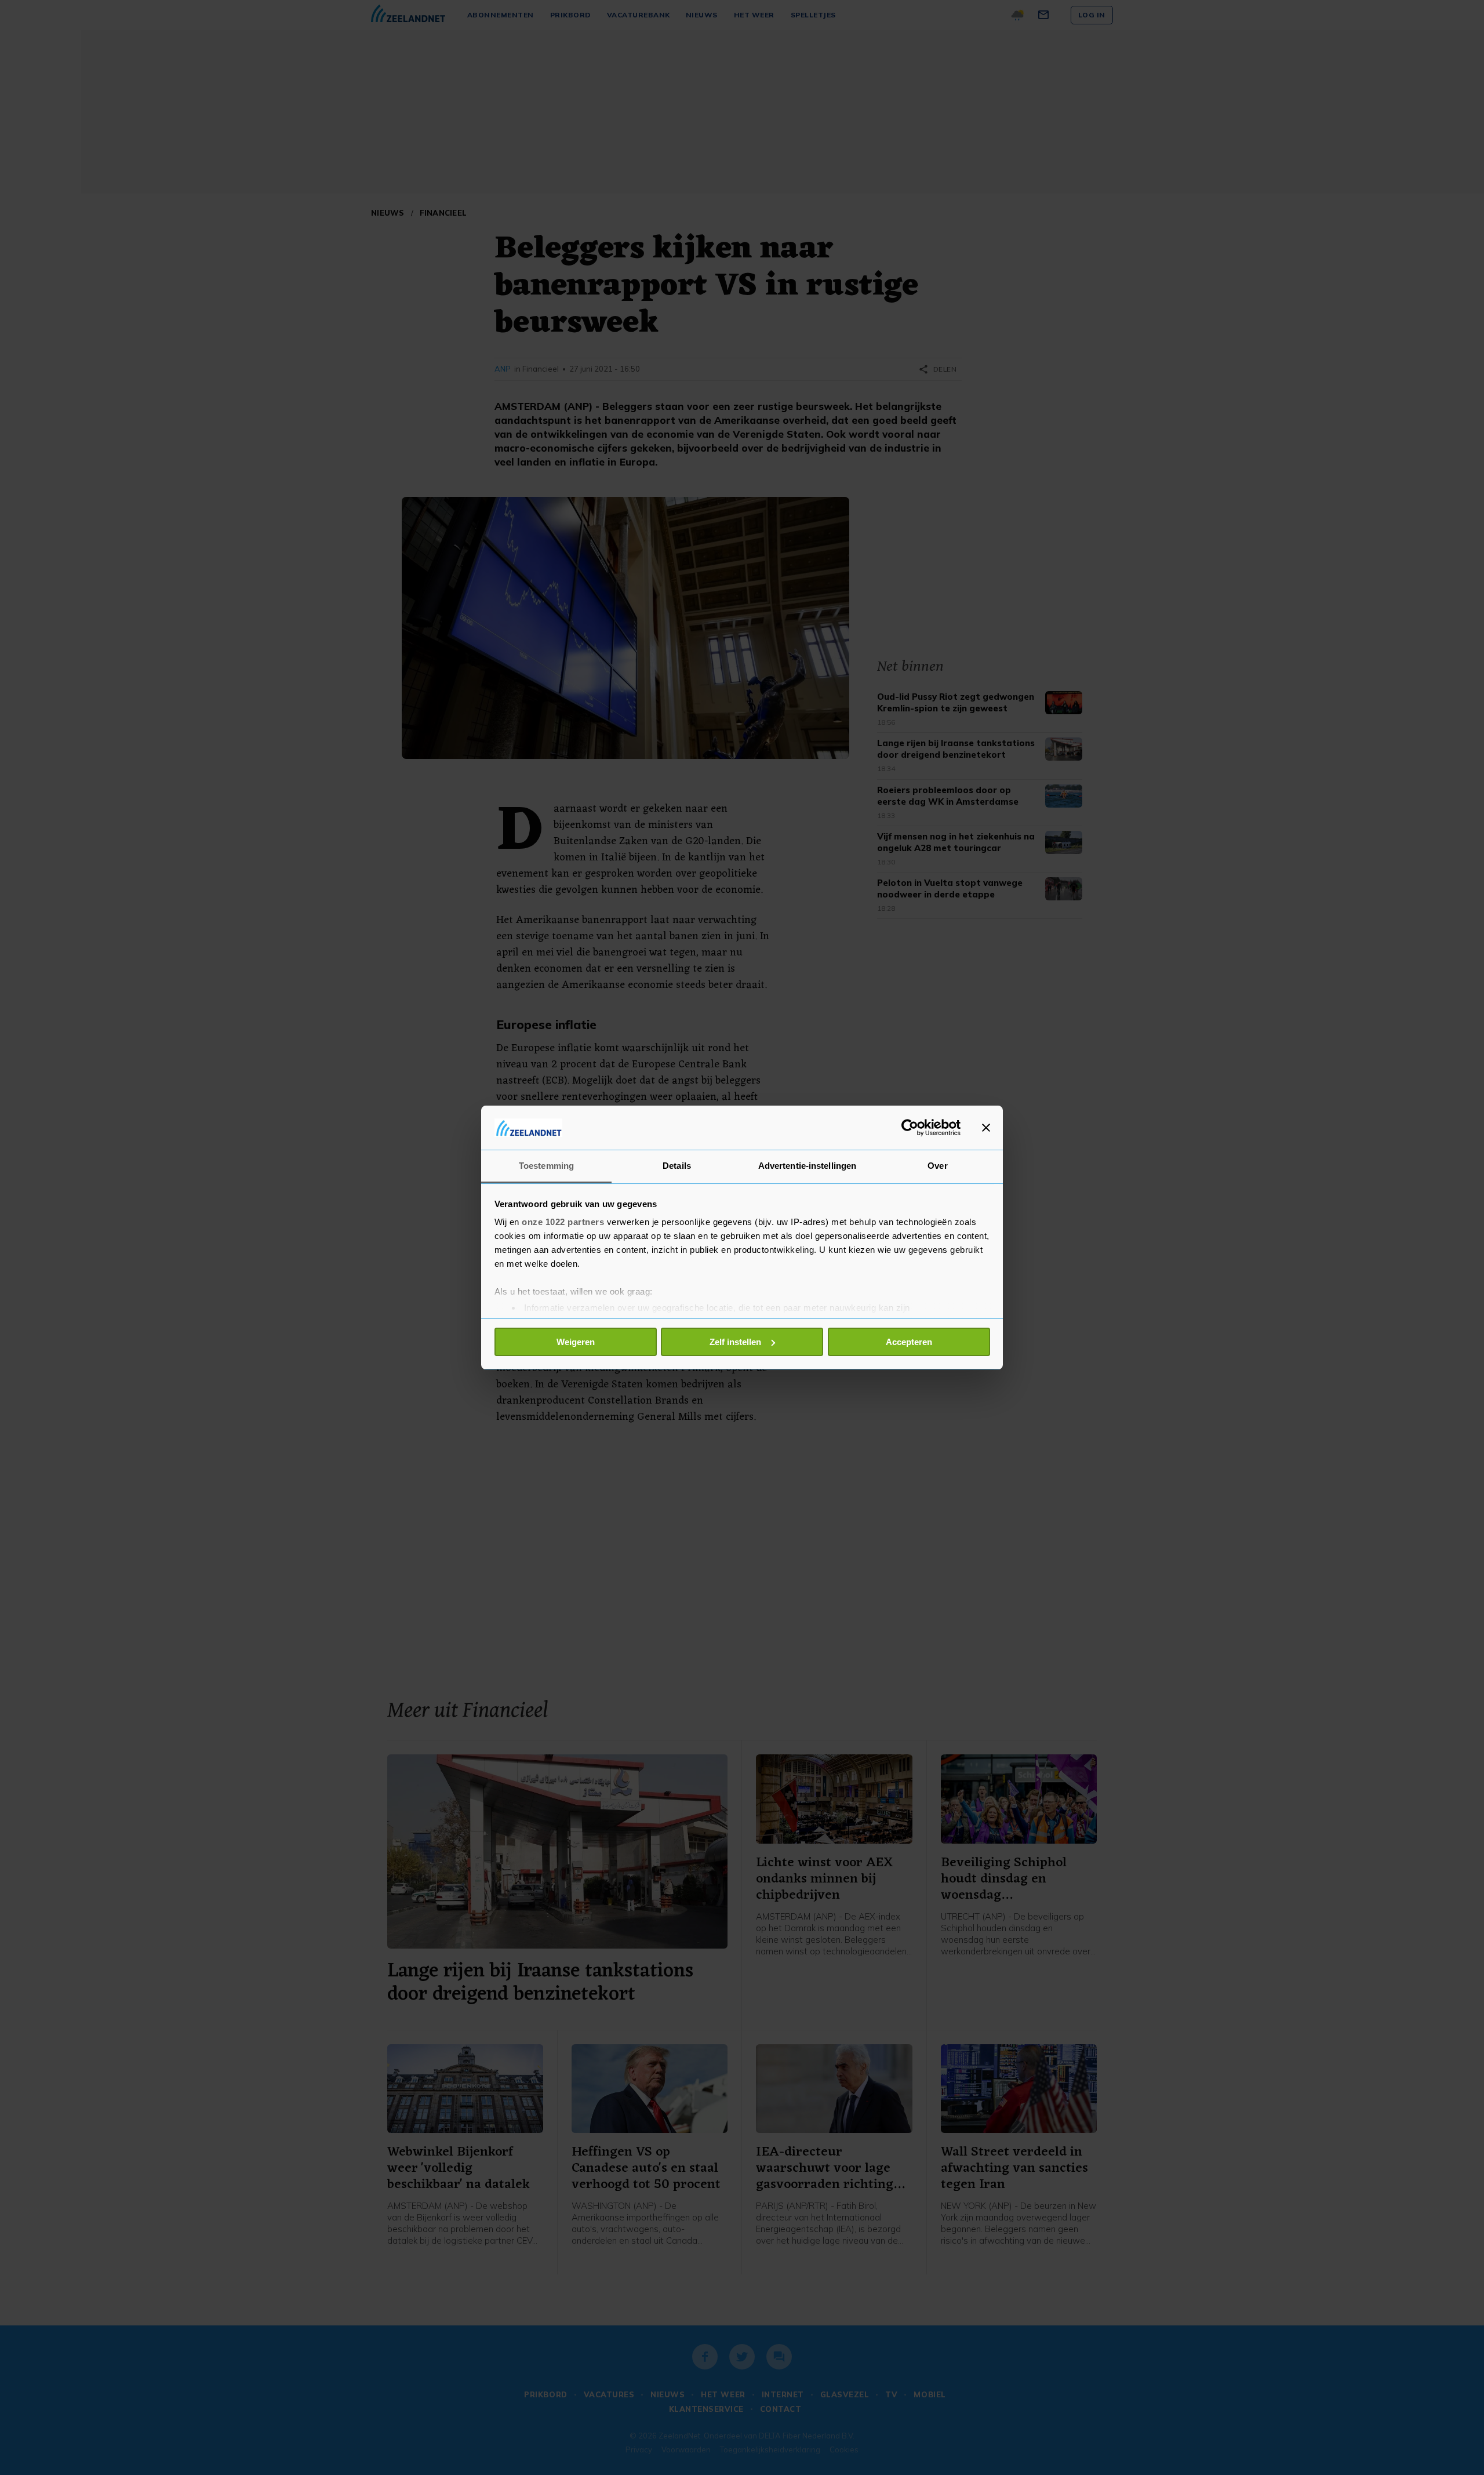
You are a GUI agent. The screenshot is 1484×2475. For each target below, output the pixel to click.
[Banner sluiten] (986, 1128)
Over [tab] (937, 1166)
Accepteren (909, 1342)
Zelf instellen (735, 1342)
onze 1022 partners (563, 1222)
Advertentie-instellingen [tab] (807, 1166)
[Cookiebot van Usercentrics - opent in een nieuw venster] (910, 1128)
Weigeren (576, 1342)
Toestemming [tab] (546, 1166)
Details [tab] (677, 1166)
